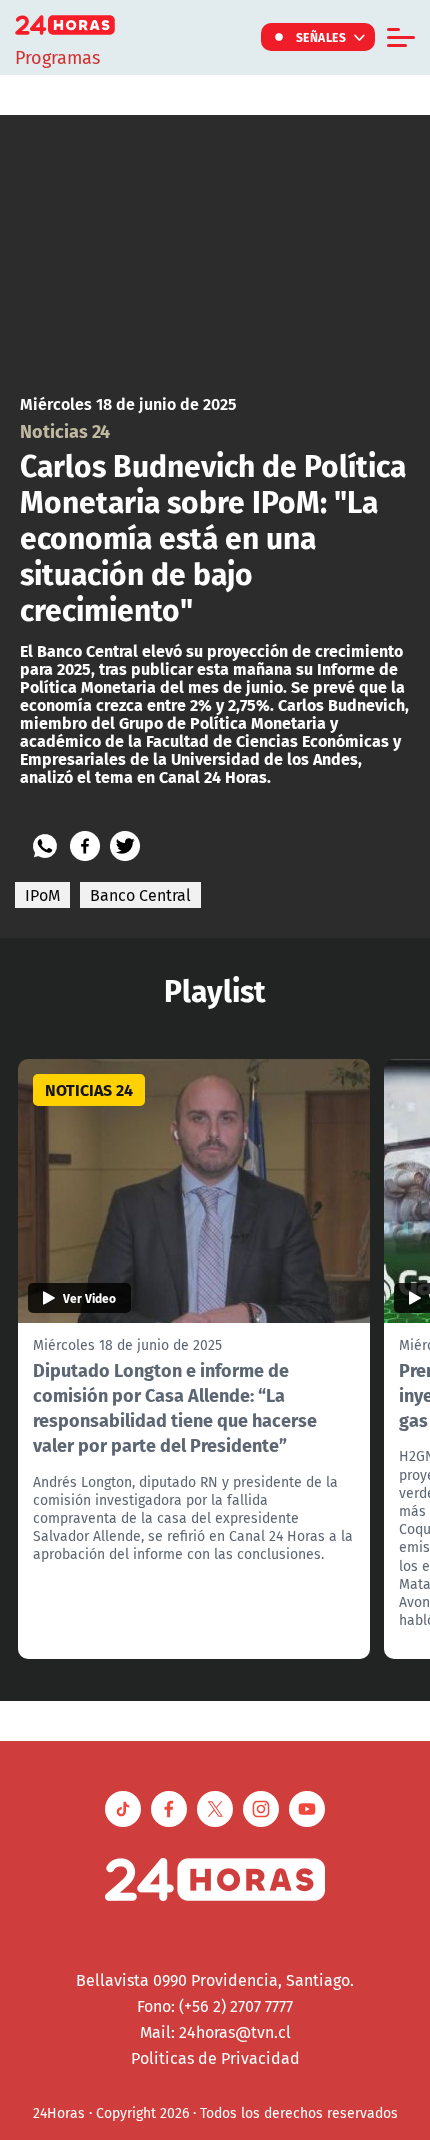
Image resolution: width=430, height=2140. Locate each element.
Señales (321, 37)
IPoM (42, 895)
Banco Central (140, 895)
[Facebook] (85, 846)
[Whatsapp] (45, 846)
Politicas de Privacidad (215, 2058)
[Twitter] (125, 846)
